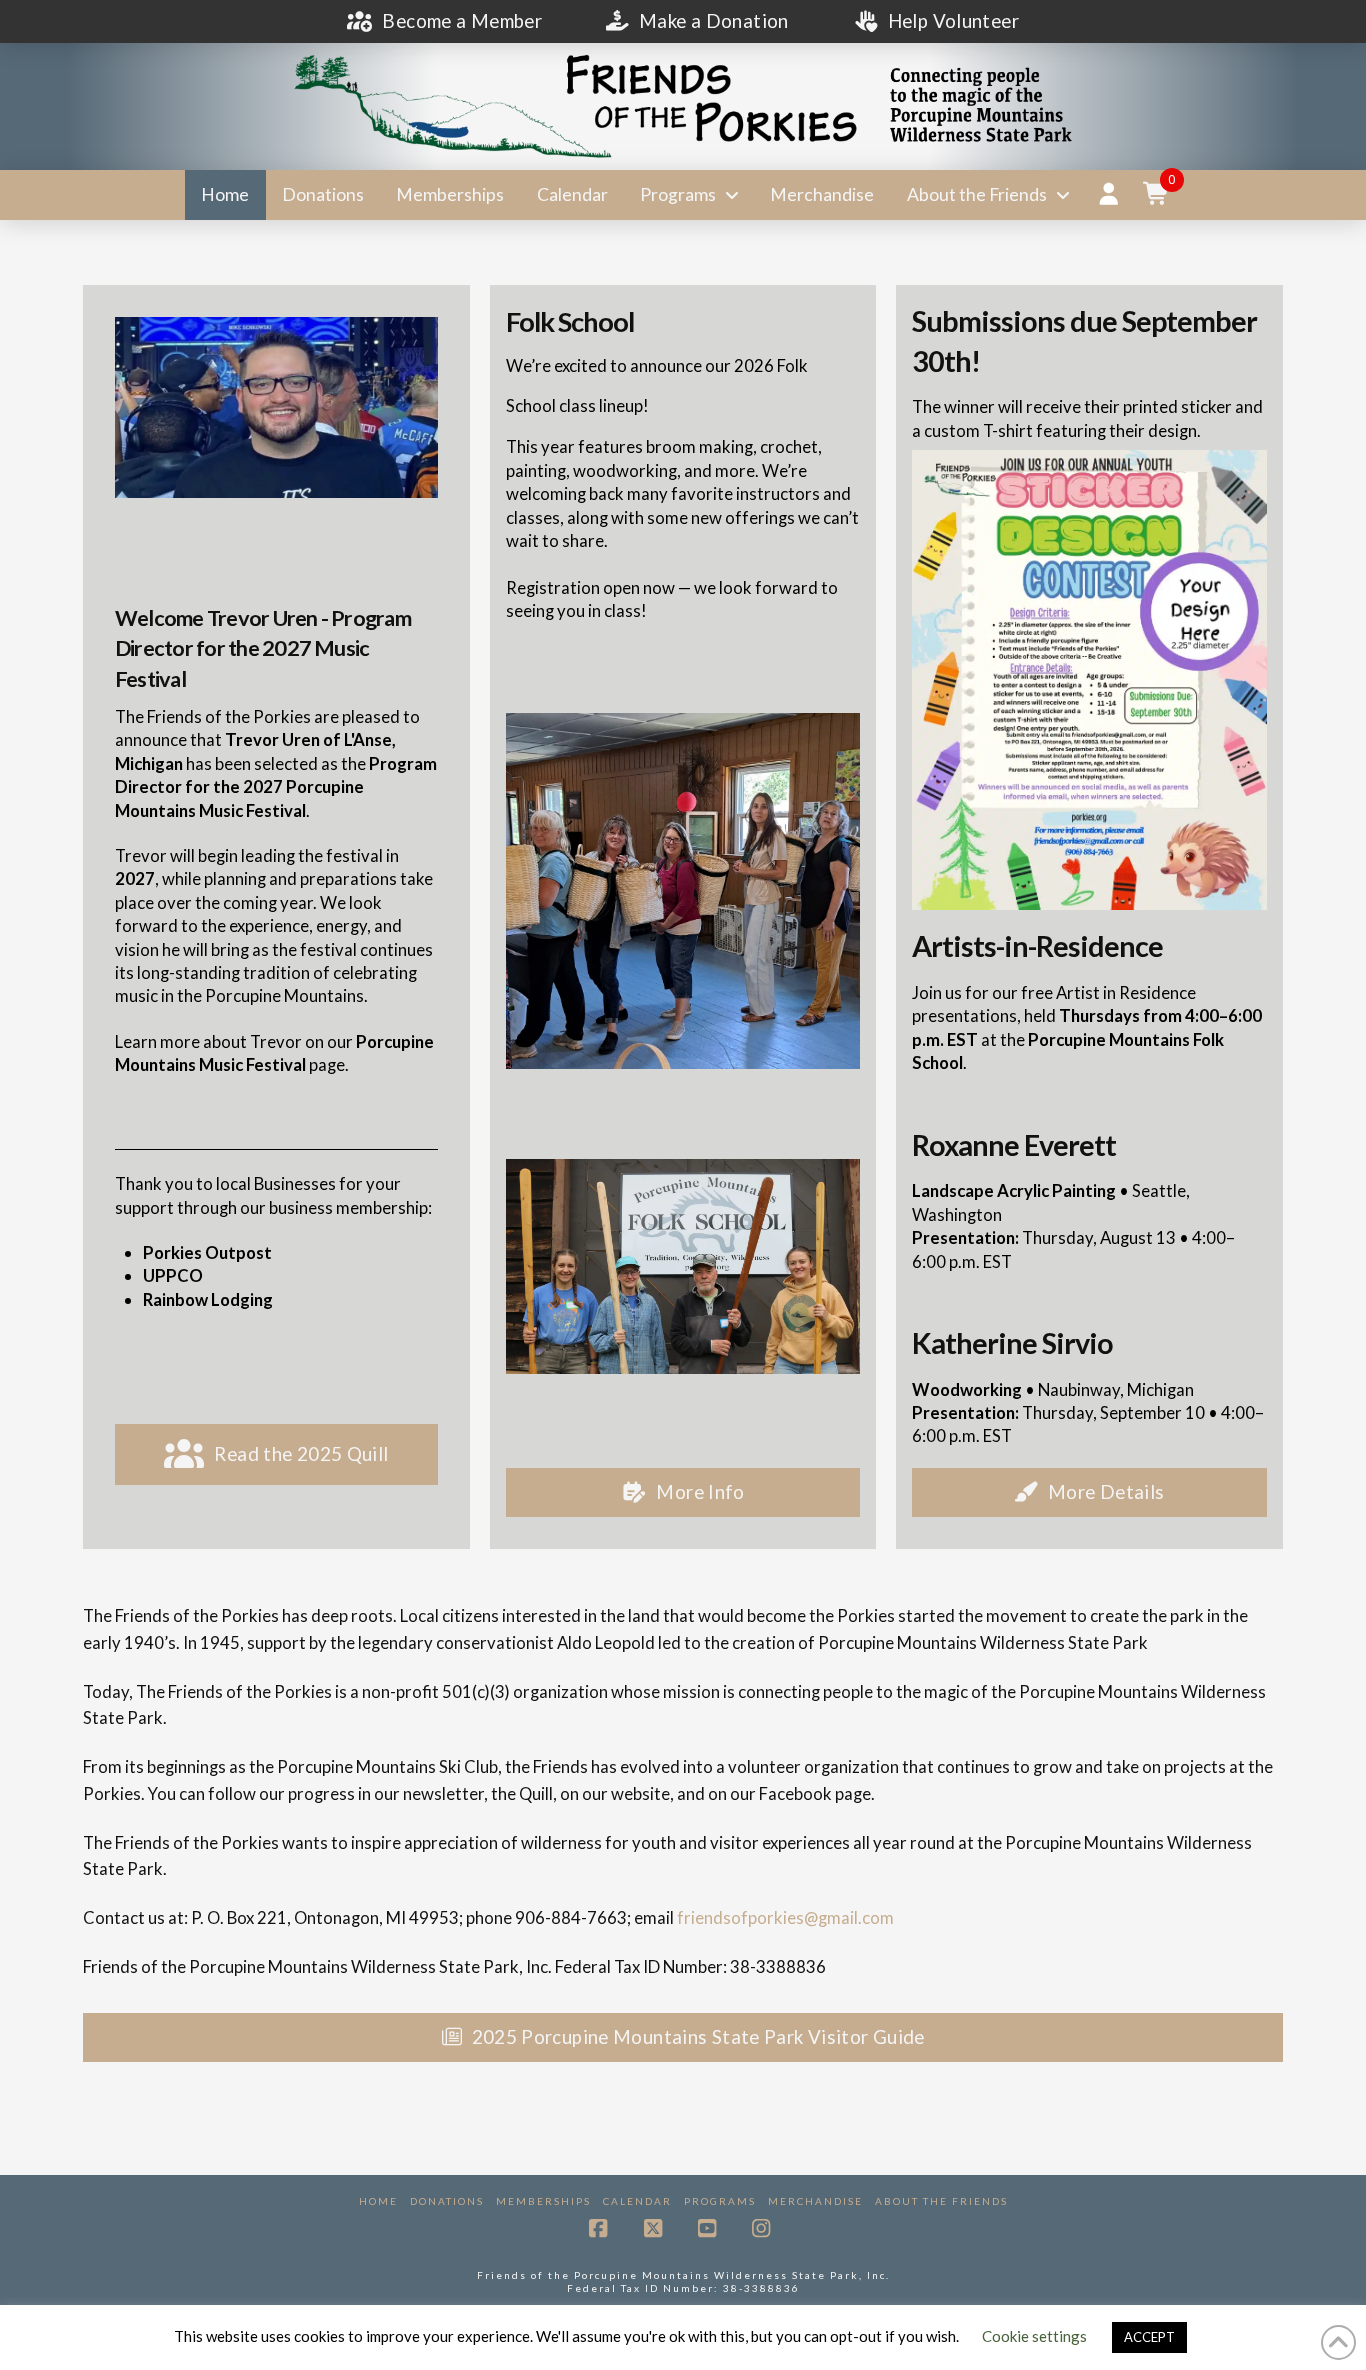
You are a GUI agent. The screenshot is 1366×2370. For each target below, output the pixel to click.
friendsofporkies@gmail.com (785, 1917)
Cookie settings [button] (1034, 2336)
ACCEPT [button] (1149, 2337)
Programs (720, 2201)
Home (378, 2201)
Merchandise (815, 2201)
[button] (1157, 195)
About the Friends (941, 2201)
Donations (447, 2201)
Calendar (637, 2201)
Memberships (543, 2201)
